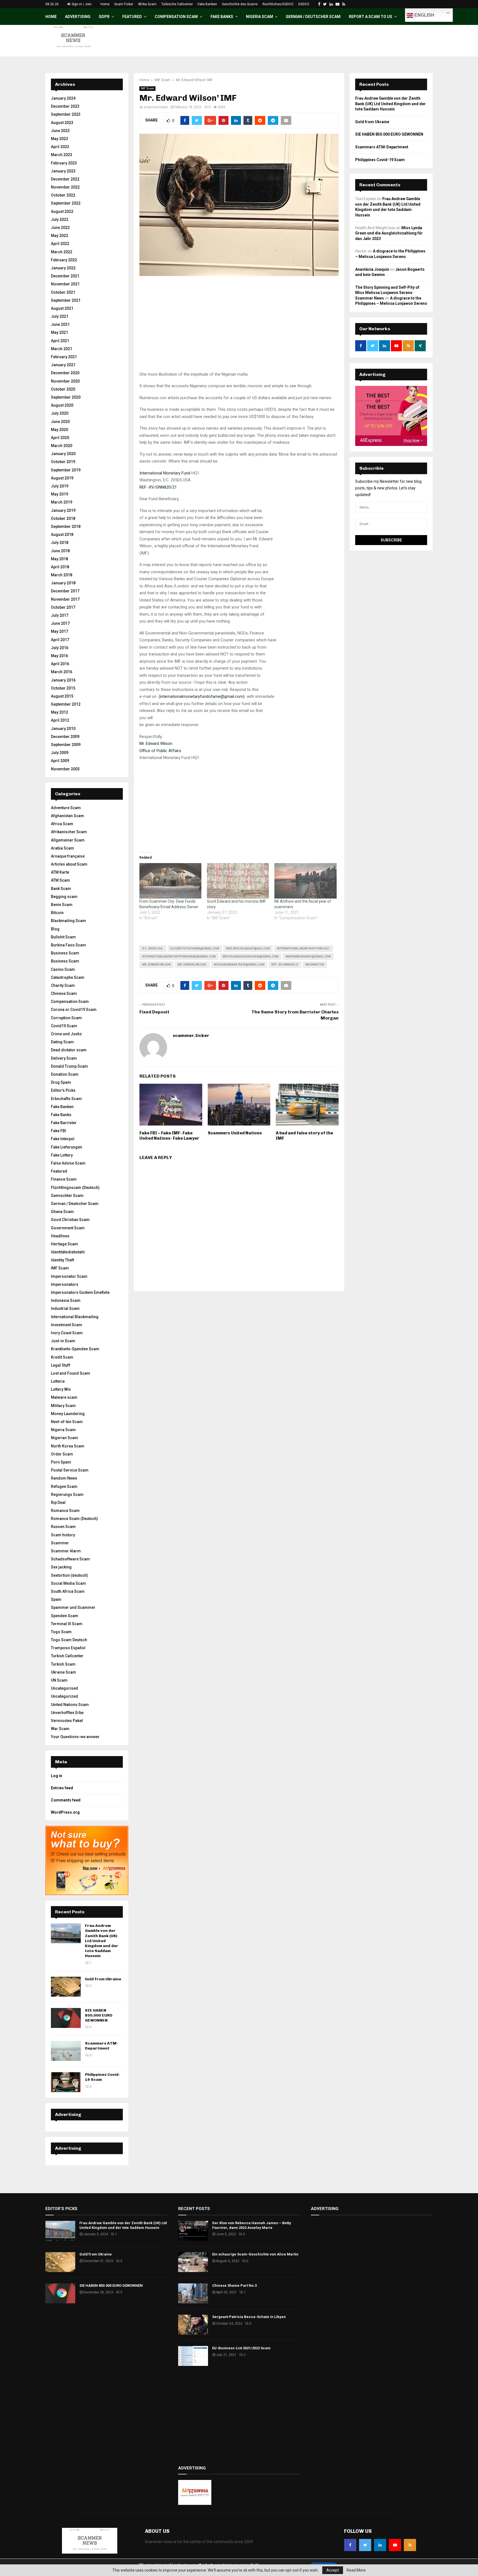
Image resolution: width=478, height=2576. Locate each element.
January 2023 (63, 171)
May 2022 (59, 236)
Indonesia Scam (66, 1300)
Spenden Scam (65, 1616)
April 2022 (60, 244)
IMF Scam (147, 88)
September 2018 (66, 526)
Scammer (60, 1543)
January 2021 (63, 365)
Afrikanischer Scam (69, 832)
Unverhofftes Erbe (67, 1713)
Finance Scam (64, 1179)
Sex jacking (61, 1567)
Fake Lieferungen (67, 1147)
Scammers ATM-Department (102, 2046)
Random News (64, 1478)
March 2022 (62, 252)
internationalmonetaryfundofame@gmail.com (179, 957)
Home (105, 4)
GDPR (104, 17)
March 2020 (62, 446)
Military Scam (63, 1406)
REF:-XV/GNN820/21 (158, 487)
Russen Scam (63, 1527)
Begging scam (64, 897)
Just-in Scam (63, 1341)
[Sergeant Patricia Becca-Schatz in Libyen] (193, 2325)
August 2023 (62, 123)
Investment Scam (67, 1325)
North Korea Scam (68, 1446)
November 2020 (65, 381)
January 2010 (63, 729)
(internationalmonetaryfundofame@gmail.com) (202, 696)
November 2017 (65, 599)
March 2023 (62, 155)
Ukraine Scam (63, 1672)
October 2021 (63, 292)
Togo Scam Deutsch (69, 1640)
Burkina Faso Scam (68, 945)
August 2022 (62, 211)
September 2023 (66, 114)
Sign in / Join (81, 4)
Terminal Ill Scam (67, 1624)
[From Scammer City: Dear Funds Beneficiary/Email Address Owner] (170, 881)
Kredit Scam (62, 1357)
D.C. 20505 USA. (153, 948)
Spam (56, 1599)
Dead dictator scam (69, 1050)
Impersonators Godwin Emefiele (80, 1292)
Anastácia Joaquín (372, 269)
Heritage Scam (64, 1244)
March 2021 (62, 349)
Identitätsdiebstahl (68, 1252)
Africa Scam (62, 824)
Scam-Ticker (124, 4)
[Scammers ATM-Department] (66, 2051)
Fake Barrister (64, 1123)
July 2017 (60, 615)
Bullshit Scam (63, 937)
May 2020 (59, 430)
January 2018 (63, 583)
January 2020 (63, 454)
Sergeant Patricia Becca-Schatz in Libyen (249, 2317)
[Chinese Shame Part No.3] (193, 2293)
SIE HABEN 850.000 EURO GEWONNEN (99, 2015)
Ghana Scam (62, 1212)
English (424, 15)
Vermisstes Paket (67, 1721)
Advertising (78, 17)
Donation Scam (65, 1074)
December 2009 (65, 737)
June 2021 (60, 324)
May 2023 (59, 139)
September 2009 (66, 745)
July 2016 (60, 648)
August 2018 (62, 535)
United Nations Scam (70, 1705)
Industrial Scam (65, 1308)
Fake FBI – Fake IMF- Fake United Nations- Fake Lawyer (169, 1136)
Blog (55, 929)
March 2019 (62, 502)
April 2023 (60, 147)
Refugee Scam (64, 1486)
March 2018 (62, 575)
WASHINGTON (315, 965)
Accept (333, 2570)
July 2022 (60, 220)
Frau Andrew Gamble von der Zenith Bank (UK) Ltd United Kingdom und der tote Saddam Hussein (102, 1941)
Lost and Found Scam (71, 1373)
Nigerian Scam (64, 1438)
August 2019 (62, 478)
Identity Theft (63, 1260)
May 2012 (59, 712)
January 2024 (63, 98)
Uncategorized (64, 1696)
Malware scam (64, 1397)
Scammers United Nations (235, 1133)
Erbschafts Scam (66, 1099)
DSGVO (304, 4)
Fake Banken (207, 4)
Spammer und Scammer (73, 1607)
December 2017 (65, 591)
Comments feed (66, 1800)
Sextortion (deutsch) (69, 1575)
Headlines (60, 1236)
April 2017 (60, 640)
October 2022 (63, 195)
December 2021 (65, 276)
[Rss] (410, 2545)
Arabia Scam (63, 848)
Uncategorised (64, 1688)
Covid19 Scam (64, 1026)
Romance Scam (65, 1511)
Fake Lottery (62, 1155)
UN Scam (59, 1680)
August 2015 (62, 696)
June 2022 (60, 228)
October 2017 (63, 607)
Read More (356, 2570)
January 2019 (63, 510)
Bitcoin (57, 913)
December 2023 (65, 106)
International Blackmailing (75, 1317)
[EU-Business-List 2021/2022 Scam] (193, 2356)
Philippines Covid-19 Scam (380, 160)
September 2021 (66, 300)
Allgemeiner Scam (68, 840)
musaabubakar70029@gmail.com (239, 965)
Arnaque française (68, 856)
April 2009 (60, 761)
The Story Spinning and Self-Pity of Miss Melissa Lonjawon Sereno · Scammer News (387, 293)
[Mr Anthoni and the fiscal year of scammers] (305, 881)
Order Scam (62, 1454)
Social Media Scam (68, 1583)
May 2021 (59, 332)
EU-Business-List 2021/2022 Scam (241, 2348)
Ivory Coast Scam (67, 1333)
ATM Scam (60, 880)
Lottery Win (61, 1389)
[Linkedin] (380, 2545)
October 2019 (63, 462)
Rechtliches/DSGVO (278, 4)
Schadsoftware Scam (70, 1559)
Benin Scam (62, 905)
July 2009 (60, 753)
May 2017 (59, 631)
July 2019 (60, 486)
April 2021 (60, 341)
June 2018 (60, 551)
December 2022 (65, 179)
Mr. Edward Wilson (156, 965)
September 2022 (66, 203)
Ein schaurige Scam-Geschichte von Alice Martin (255, 2254)
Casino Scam (63, 969)
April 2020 (60, 438)
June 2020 (60, 422)
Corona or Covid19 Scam (74, 1010)
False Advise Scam (68, 1163)
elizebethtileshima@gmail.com (195, 948)
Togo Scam (61, 1632)
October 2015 (63, 688)
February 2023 (64, 163)
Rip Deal (58, 1503)
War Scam (60, 1729)
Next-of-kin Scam (67, 1422)
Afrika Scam (147, 4)
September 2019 (66, 470)
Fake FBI (59, 1131)
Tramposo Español (68, 1648)
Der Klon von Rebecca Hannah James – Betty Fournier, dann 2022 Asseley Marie (252, 2225)
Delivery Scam (64, 1058)
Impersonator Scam (69, 1276)
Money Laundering (68, 1414)
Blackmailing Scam (68, 921)
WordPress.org (65, 1812)
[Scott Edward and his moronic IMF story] (238, 881)
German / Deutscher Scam (313, 17)
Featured (132, 17)
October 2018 (63, 518)
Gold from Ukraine (103, 1979)
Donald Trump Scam (69, 1066)
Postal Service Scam (70, 1470)
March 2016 (62, 672)
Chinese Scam (64, 993)
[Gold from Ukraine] (66, 1987)
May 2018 (59, 559)
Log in (57, 1776)
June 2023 (60, 131)
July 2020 (60, 413)
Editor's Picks (63, 1090)
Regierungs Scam (67, 1495)
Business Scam (65, 953)
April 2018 (60, 567)
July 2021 (60, 316)
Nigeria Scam (259, 17)
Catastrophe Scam (68, 977)
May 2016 (59, 656)
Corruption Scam (66, 1018)
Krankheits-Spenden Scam (75, 1349)
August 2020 (62, 405)
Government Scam (68, 1228)
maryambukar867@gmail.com (308, 957)
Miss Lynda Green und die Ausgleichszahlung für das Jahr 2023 (389, 233)
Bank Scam (61, 889)
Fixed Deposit (154, 1012)
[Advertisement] (239, 332)
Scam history (63, 1535)
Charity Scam (63, 985)
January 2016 (63, 680)
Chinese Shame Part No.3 (234, 2285)
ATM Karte (60, 872)
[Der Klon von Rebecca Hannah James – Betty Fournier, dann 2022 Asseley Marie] (193, 2231)
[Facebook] (350, 2545)
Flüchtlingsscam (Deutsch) (75, 1188)
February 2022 (64, 260)
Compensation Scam (176, 17)
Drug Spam (61, 1082)
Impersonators (65, 1284)
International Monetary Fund (165, 473)
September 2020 (66, 397)
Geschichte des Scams (240, 4)
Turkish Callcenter (67, 1656)
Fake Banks (222, 17)
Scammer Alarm (66, 1551)
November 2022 (65, 187)
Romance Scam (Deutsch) (74, 1519)
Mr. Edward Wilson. (192, 965)
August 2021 (62, 308)
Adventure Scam (66, 808)
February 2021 (64, 357)
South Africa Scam (68, 1591)
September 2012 (66, 704)
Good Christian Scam (70, 1220)
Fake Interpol (63, 1139)
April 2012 (60, 720)
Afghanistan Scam (67, 816)
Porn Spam (61, 1462)
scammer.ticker (156, 107)
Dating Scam (62, 1042)
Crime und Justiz (66, 1034)
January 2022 (63, 268)
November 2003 (65, 769)
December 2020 (65, 373)
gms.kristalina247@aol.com (248, 948)
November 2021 (65, 284)
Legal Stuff (61, 1365)
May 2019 (59, 494)
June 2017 (60, 623)
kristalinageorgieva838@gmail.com (251, 957)
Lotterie (58, 1381)
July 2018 (60, 543)
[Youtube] (395, 2545)
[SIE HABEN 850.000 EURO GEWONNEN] (66, 2018)
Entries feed (62, 1788)
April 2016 (60, 664)
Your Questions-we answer (75, 1737)
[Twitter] (365, 2545)
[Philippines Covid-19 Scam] (66, 2082)
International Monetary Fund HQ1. (304, 948)
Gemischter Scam (67, 1196)
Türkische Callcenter (177, 4)
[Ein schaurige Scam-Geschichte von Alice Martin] (193, 2262)
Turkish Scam (63, 1664)
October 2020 (63, 389)
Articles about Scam (69, 864)
